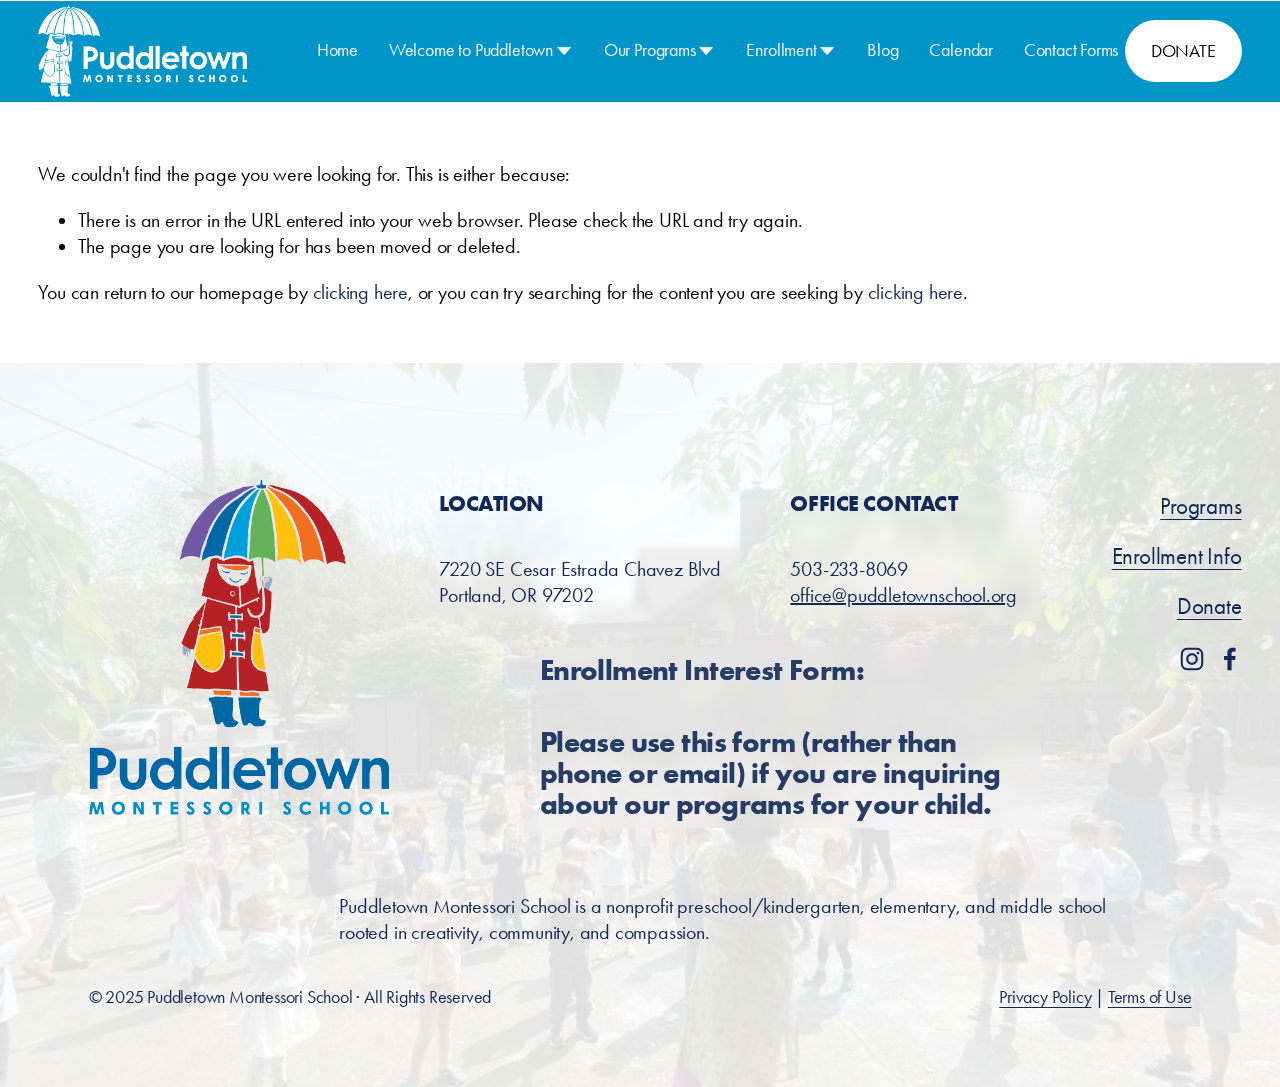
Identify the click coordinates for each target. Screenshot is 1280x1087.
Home (337, 50)
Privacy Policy (1045, 997)
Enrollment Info (1177, 556)
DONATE (1183, 51)
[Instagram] (1192, 659)
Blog (882, 50)
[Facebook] (1230, 659)
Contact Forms (1071, 50)
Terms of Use (1150, 997)
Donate (1209, 606)
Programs (1200, 506)
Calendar (961, 50)
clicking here (360, 292)
